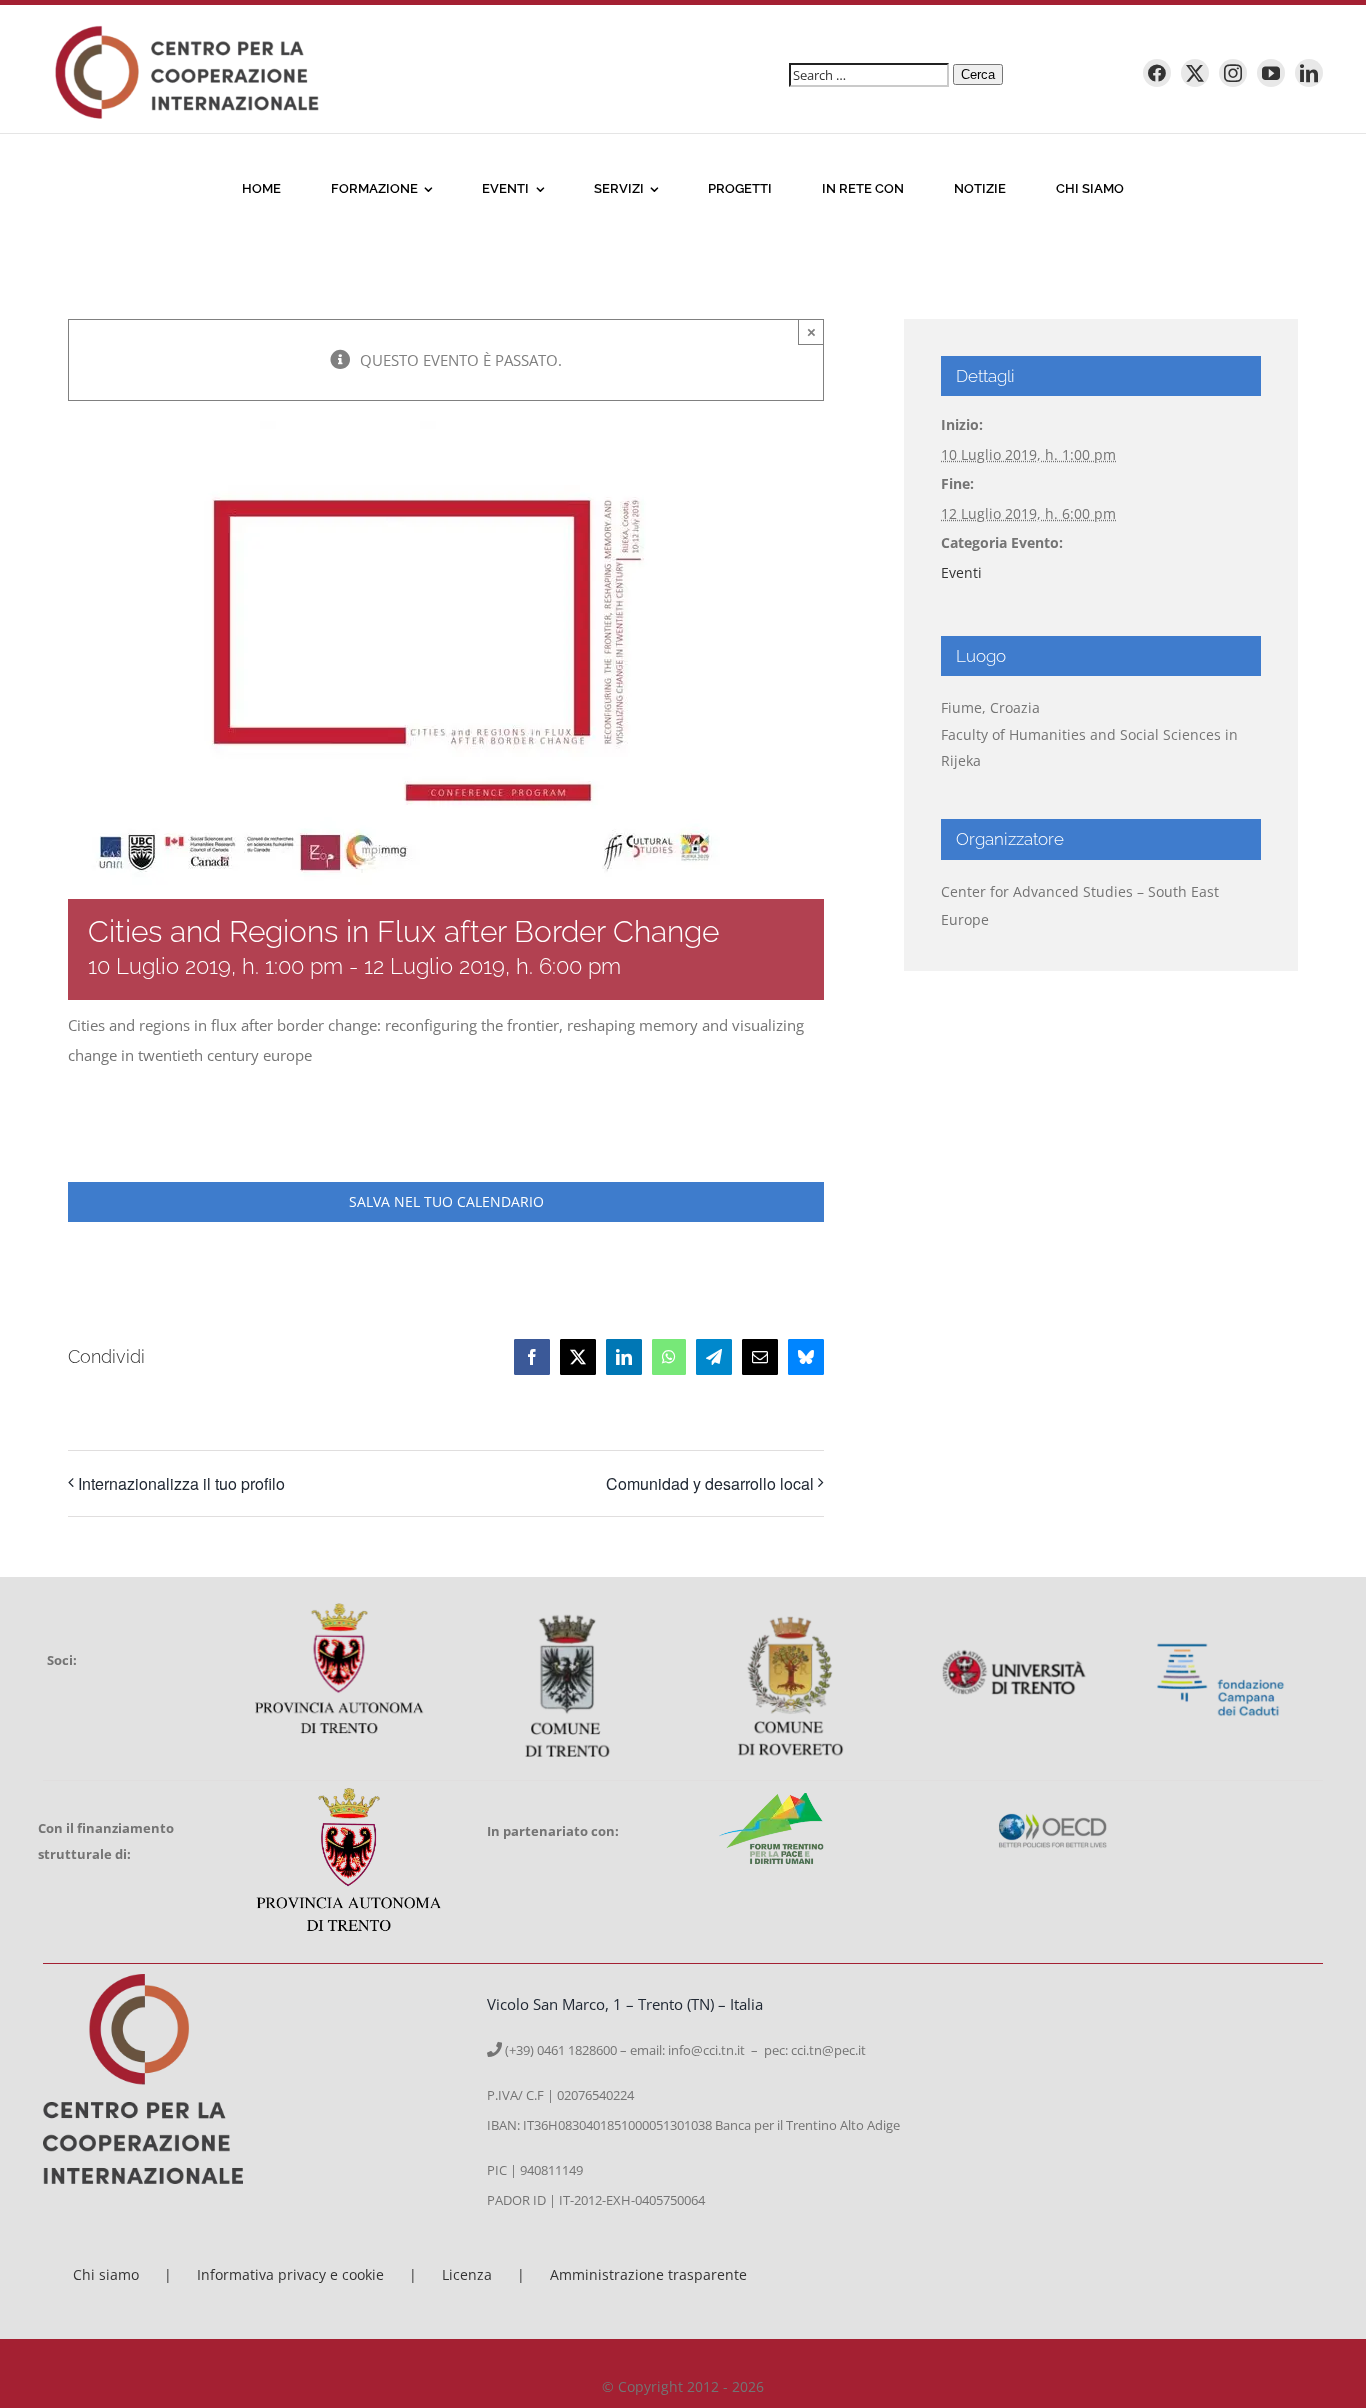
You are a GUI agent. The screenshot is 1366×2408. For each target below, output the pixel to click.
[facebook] (1157, 73)
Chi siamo (106, 2274)
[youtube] (1271, 73)
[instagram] (1233, 73)
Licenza (467, 2274)
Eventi (961, 572)
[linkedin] (1309, 73)
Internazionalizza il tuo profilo (181, 1483)
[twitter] (1195, 73)
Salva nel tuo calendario (446, 1202)
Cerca (978, 74)
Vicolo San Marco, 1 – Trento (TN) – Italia (625, 2004)
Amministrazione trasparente (648, 2274)
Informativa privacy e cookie (290, 2274)
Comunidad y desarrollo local (710, 1483)
